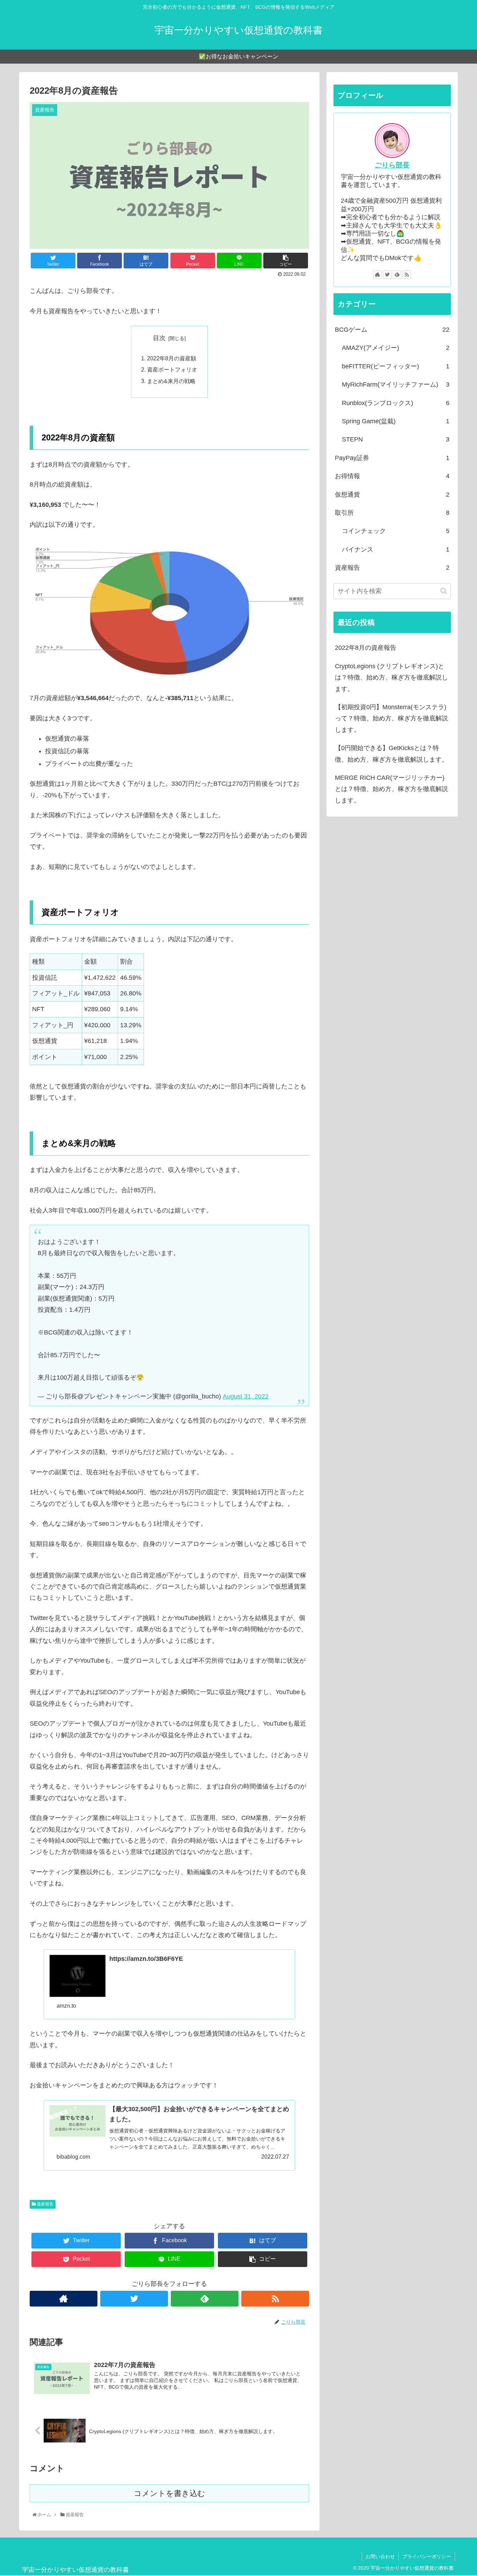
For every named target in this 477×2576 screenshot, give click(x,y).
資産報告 (45, 2204)
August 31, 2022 (246, 1396)
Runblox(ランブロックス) (396, 403)
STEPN (396, 439)
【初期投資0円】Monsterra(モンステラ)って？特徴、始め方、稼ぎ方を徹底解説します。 (391, 718)
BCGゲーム (392, 330)
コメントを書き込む (170, 2493)
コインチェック (396, 531)
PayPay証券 (392, 458)
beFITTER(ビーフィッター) (396, 366)
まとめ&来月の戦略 (171, 381)
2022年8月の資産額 (172, 358)
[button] (444, 591)
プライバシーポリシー (427, 2556)
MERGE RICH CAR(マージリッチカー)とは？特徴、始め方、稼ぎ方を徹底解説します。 (391, 789)
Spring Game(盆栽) (396, 421)
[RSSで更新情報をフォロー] (275, 2299)
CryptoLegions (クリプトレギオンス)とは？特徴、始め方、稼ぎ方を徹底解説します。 (391, 678)
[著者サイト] (64, 2299)
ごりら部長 (392, 165)
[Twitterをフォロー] (134, 2299)
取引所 (392, 513)
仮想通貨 (392, 495)
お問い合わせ (380, 2556)
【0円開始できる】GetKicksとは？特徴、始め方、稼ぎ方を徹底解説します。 (391, 754)
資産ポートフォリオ (172, 369)
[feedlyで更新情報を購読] (205, 2299)
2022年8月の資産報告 (366, 648)
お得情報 (392, 476)
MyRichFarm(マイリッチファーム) (396, 384)
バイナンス (396, 549)
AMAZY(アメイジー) (396, 348)
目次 (159, 338)
